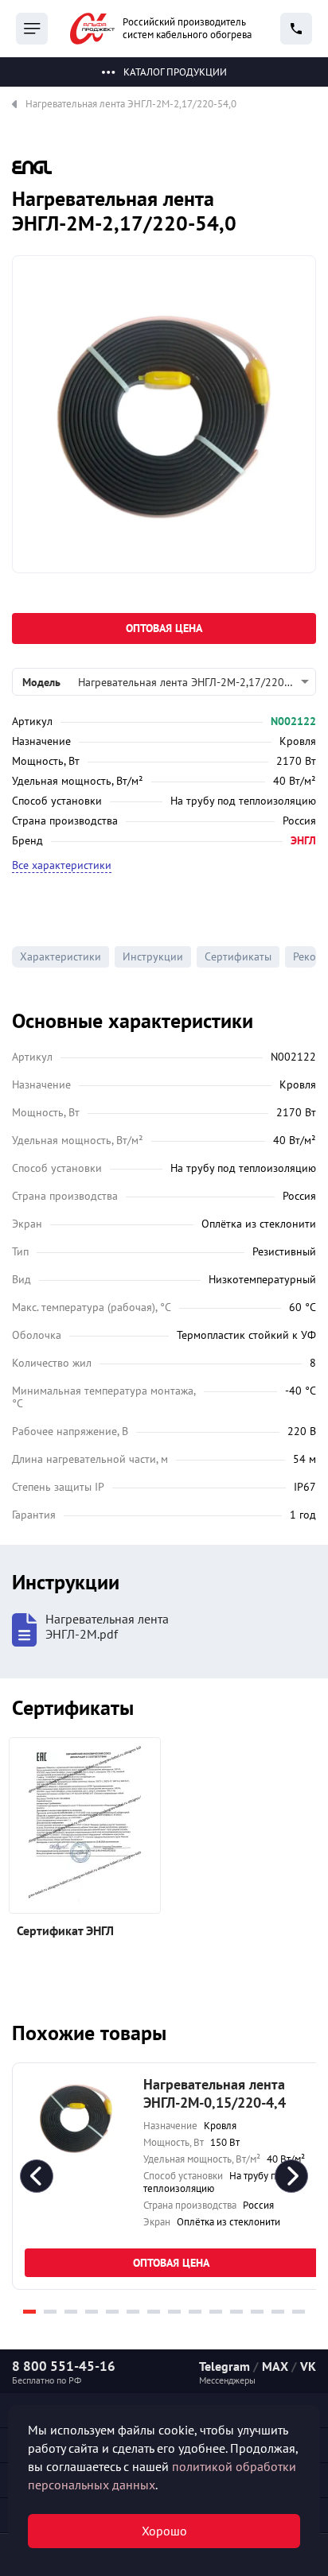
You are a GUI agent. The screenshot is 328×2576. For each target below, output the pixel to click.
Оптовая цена (164, 628)
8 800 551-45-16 (64, 2366)
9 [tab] (195, 2312)
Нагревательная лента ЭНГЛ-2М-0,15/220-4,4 (215, 2093)
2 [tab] (50, 2312)
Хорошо (164, 2531)
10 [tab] (216, 2312)
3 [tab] (71, 2312)
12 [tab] (257, 2312)
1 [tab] (29, 2312)
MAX (275, 2366)
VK (308, 2366)
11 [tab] (236, 2312)
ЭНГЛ (303, 840)
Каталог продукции (175, 72)
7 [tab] (154, 2312)
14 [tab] (299, 2312)
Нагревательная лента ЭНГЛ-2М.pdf (107, 1627)
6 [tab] (133, 2312)
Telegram (225, 2366)
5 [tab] (112, 2312)
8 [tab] (174, 2312)
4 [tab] (92, 2312)
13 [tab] (278, 2312)
